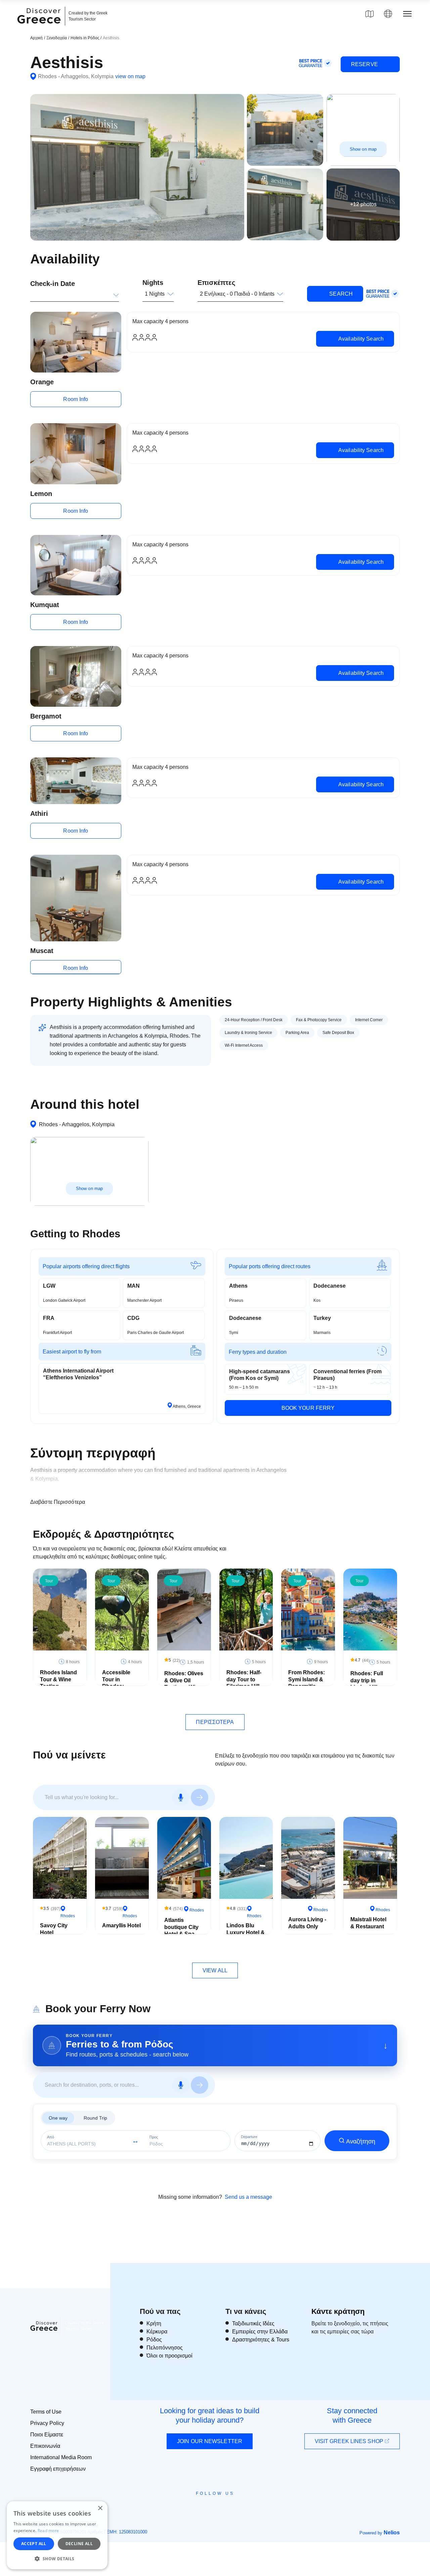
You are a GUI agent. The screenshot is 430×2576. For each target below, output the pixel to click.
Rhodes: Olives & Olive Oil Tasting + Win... (184, 1680)
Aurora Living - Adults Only (307, 1923)
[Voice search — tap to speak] (181, 1797)
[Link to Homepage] (40, 28)
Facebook (185, 2509)
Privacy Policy (47, 2423)
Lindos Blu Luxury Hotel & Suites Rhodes (246, 1933)
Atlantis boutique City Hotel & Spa (181, 1927)
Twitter (210, 2505)
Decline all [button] (79, 2544)
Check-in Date (53, 284)
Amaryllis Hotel (121, 1925)
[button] (57, 2559)
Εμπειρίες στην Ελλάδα (260, 2332)
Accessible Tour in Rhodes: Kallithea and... (121, 1683)
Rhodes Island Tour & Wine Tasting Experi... (58, 1683)
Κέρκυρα (157, 2332)
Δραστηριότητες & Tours (261, 2340)
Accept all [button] (34, 2544)
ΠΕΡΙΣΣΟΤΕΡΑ (215, 1722)
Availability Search (360, 339)
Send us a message (248, 2197)
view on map (130, 76)
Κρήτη (154, 2323)
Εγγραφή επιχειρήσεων (58, 2469)
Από (51, 2137)
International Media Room (61, 2457)
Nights (153, 283)
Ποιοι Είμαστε (47, 2435)
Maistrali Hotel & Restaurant (368, 1923)
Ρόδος (154, 2340)
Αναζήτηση (361, 2141)
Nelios (392, 2533)
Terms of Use (46, 2412)
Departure (249, 2137)
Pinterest (234, 2509)
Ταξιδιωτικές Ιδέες (253, 2323)
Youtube (223, 2509)
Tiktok (246, 2506)
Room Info (76, 399)
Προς (154, 2137)
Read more (48, 2531)
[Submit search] (200, 1797)
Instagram (197, 2509)
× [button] (100, 2508)
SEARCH (340, 294)
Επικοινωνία (45, 2446)
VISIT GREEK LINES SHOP (350, 2441)
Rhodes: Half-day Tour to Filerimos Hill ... (246, 1679)
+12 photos (363, 204)
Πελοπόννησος (165, 2348)
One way (58, 2118)
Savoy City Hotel (54, 1929)
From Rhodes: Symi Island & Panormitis (307, 1679)
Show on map (363, 149)
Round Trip (95, 2118)
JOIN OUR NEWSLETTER (210, 2441)
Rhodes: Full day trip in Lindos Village (369, 1680)
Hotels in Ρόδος (85, 38)
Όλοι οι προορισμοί (169, 2356)
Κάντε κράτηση (338, 2311)
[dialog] (57, 2535)
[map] (370, 14)
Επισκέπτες (216, 283)
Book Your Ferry (308, 1408)
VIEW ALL (215, 1970)
